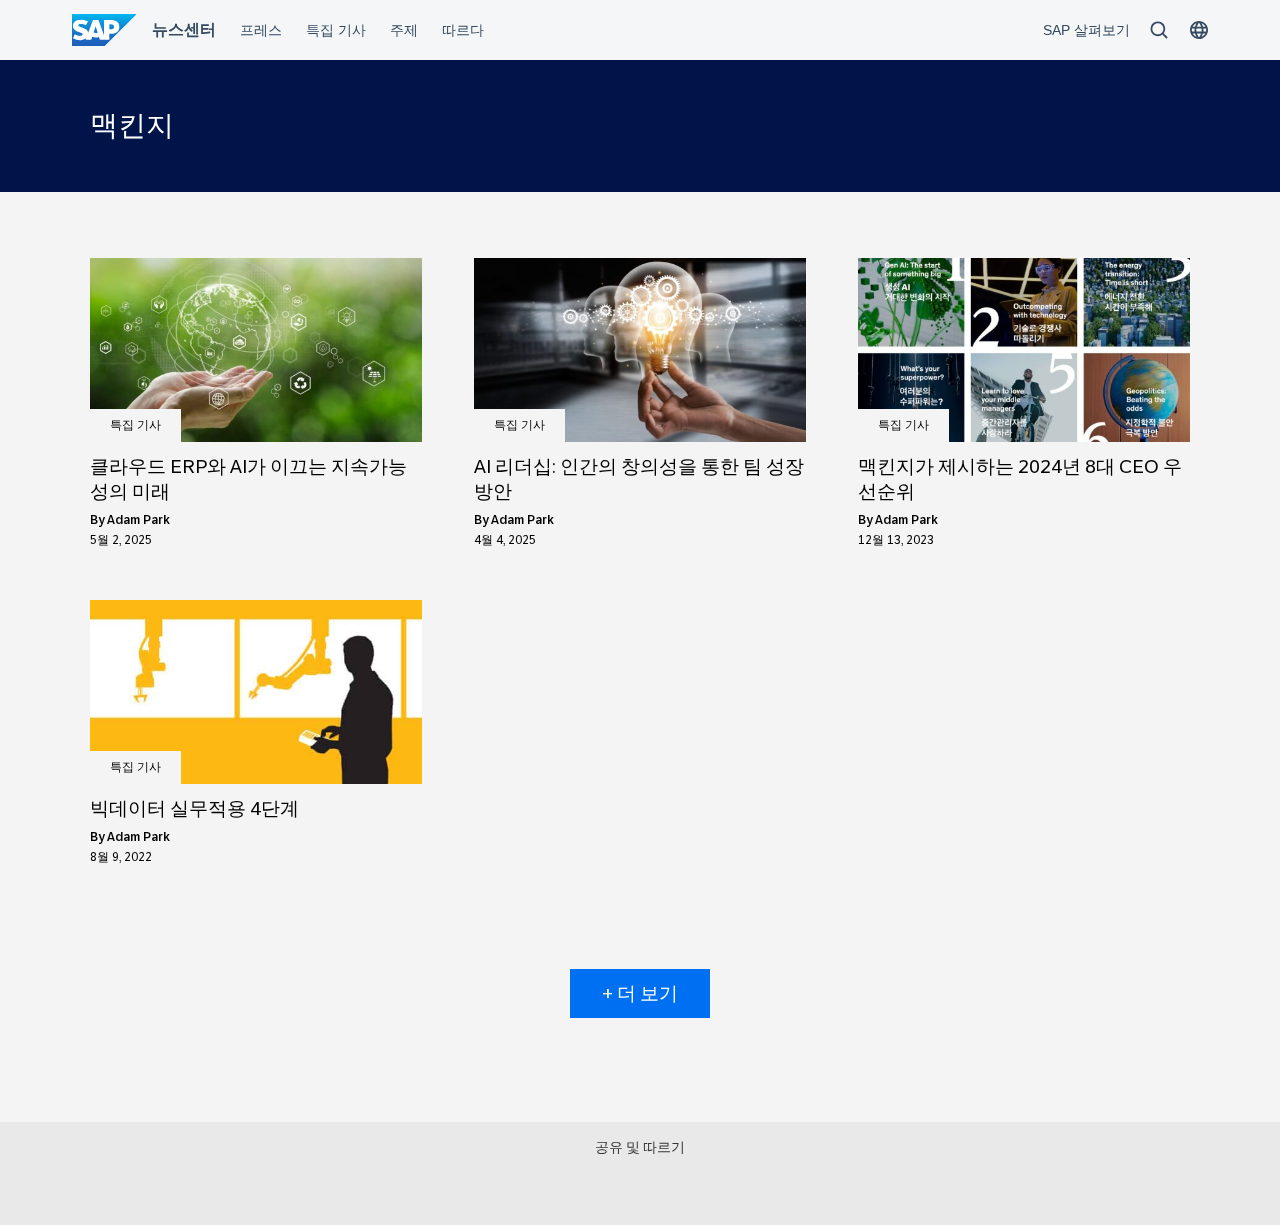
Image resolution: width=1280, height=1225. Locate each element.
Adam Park (138, 520)
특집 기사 (135, 425)
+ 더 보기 (640, 993)
